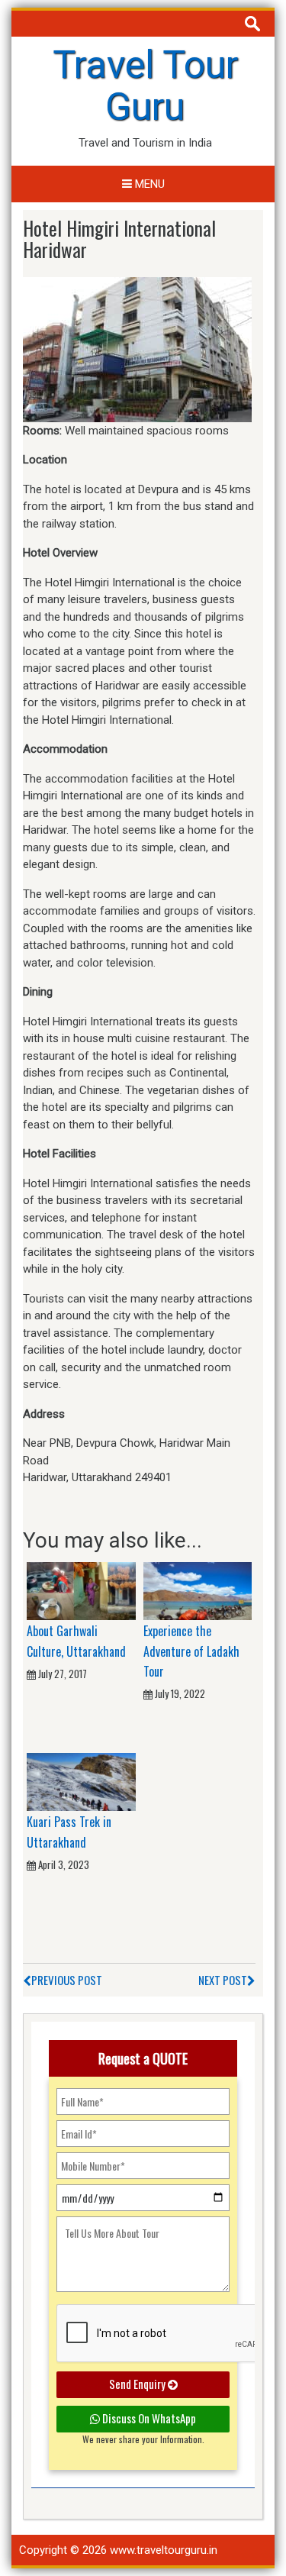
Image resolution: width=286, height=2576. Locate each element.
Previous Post (67, 1980)
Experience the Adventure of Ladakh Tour (191, 1651)
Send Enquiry (138, 2384)
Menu (148, 184)
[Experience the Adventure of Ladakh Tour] (198, 1590)
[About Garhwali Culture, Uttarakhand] (81, 1590)
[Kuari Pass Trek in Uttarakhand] (81, 1781)
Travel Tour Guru (145, 86)
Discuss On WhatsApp (148, 2418)
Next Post (223, 1980)
